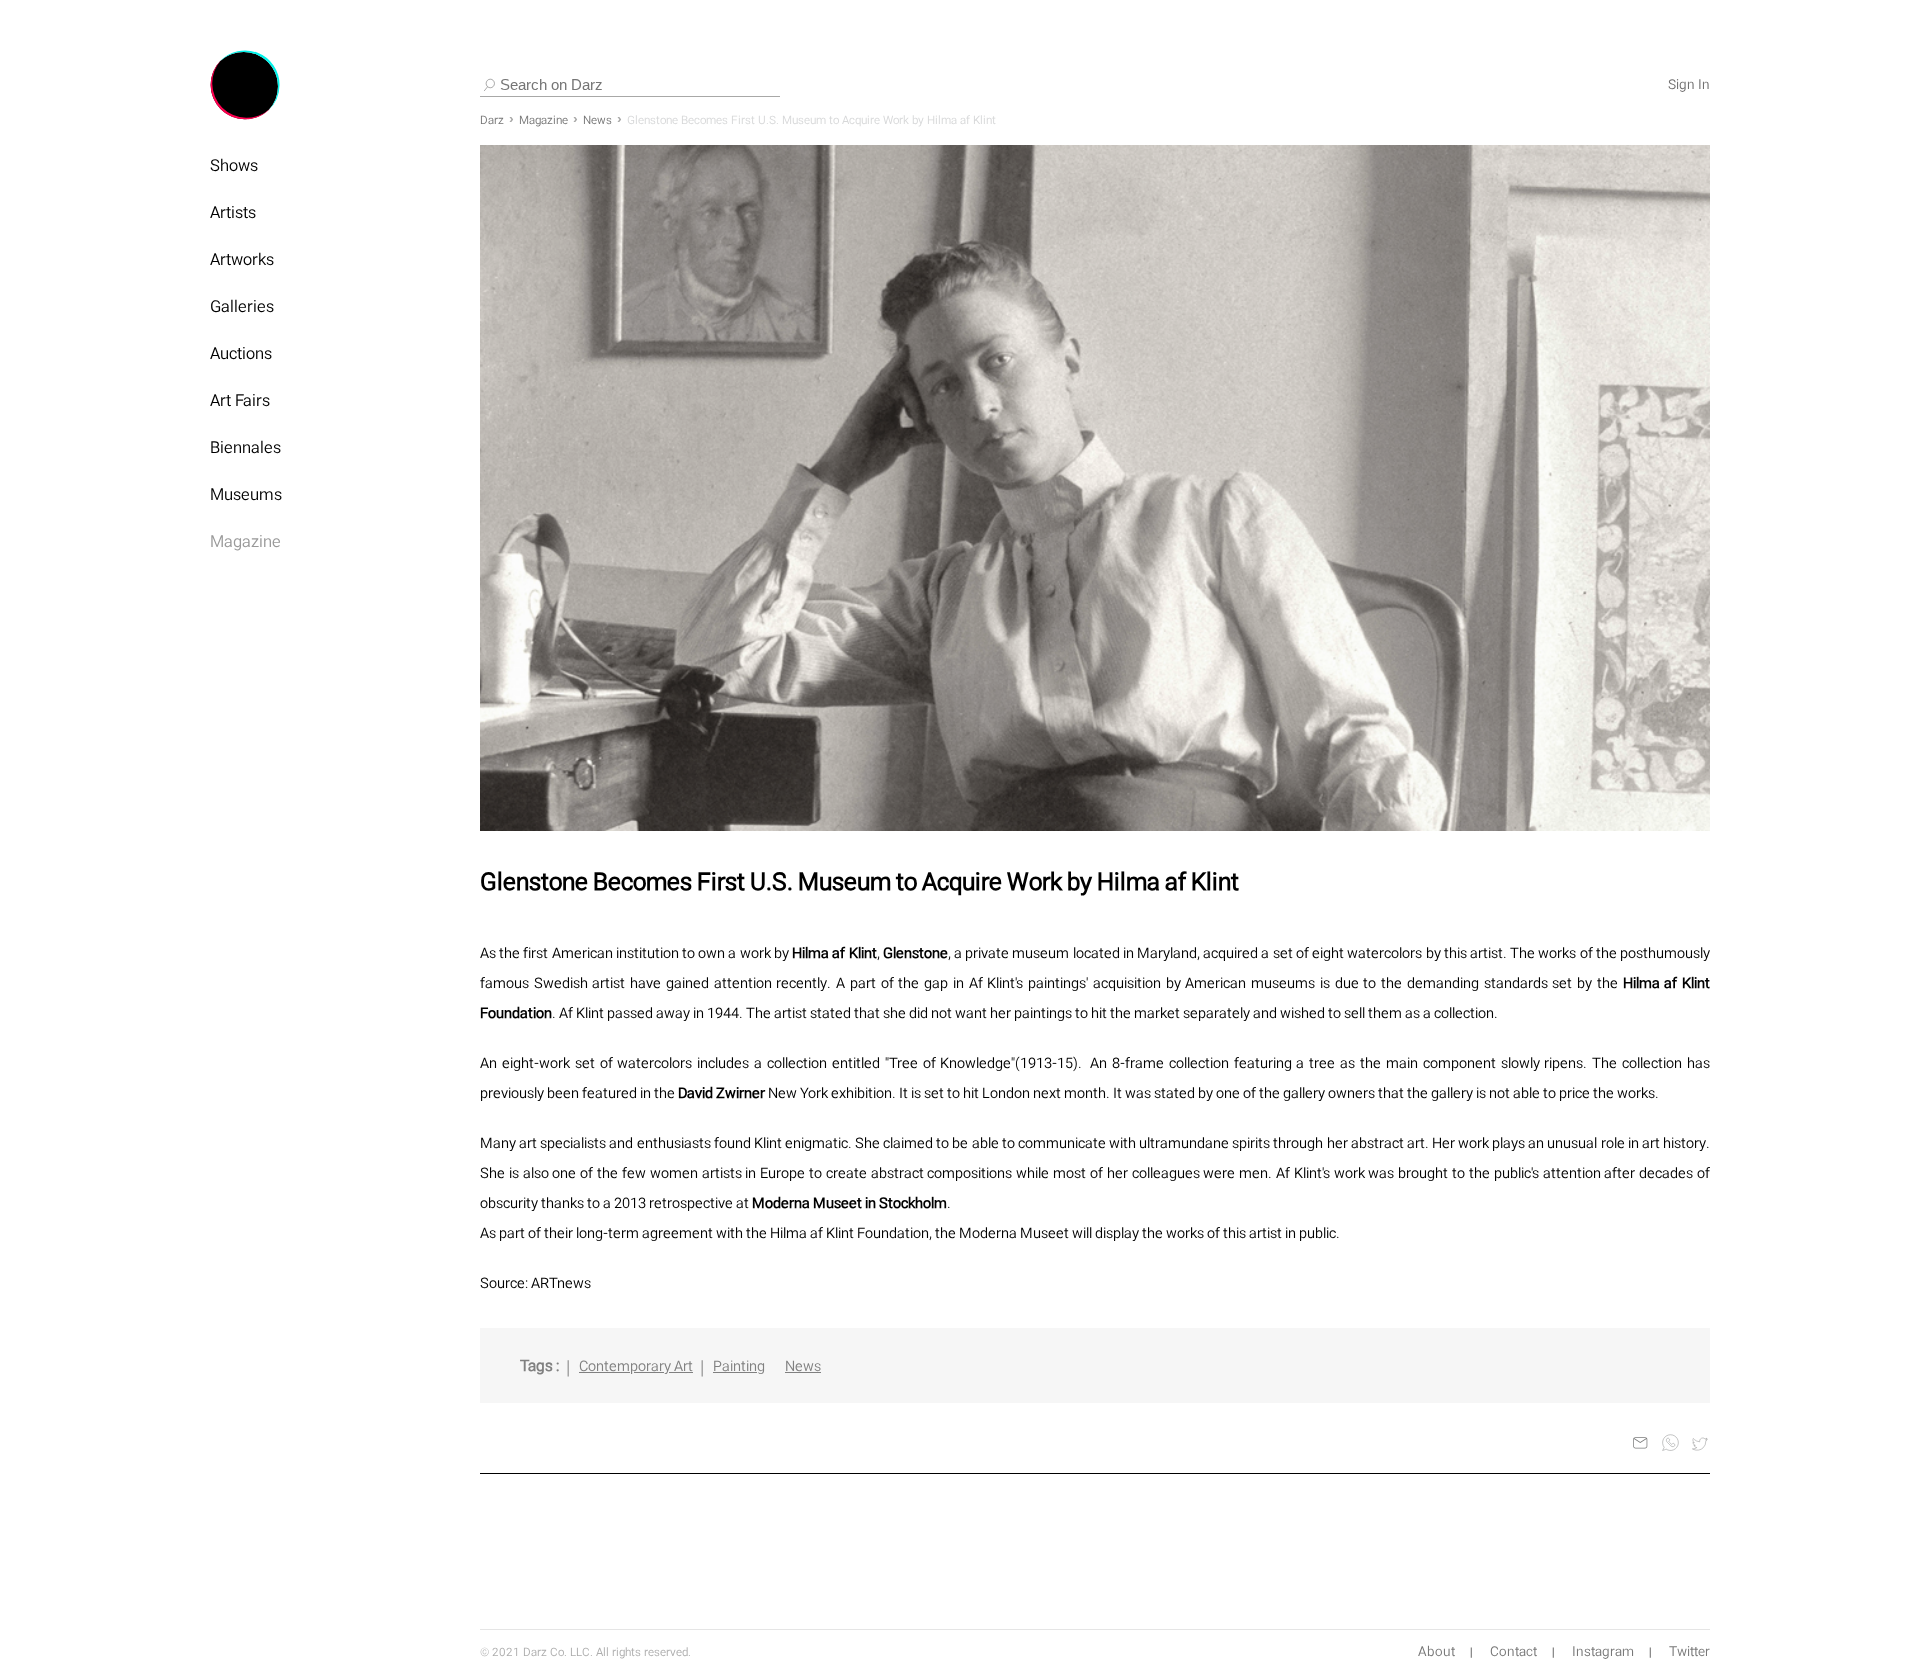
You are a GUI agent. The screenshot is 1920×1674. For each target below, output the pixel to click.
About (1436, 1652)
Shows (234, 165)
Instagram (1603, 1652)
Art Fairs (240, 400)
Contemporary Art (636, 1366)
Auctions (241, 353)
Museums (246, 494)
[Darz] (245, 85)
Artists (233, 212)
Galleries (242, 306)
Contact (1513, 1652)
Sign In (1689, 85)
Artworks (242, 259)
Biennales (245, 447)
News (597, 120)
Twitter (1689, 1652)
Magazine (245, 541)
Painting (739, 1366)
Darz (492, 120)
